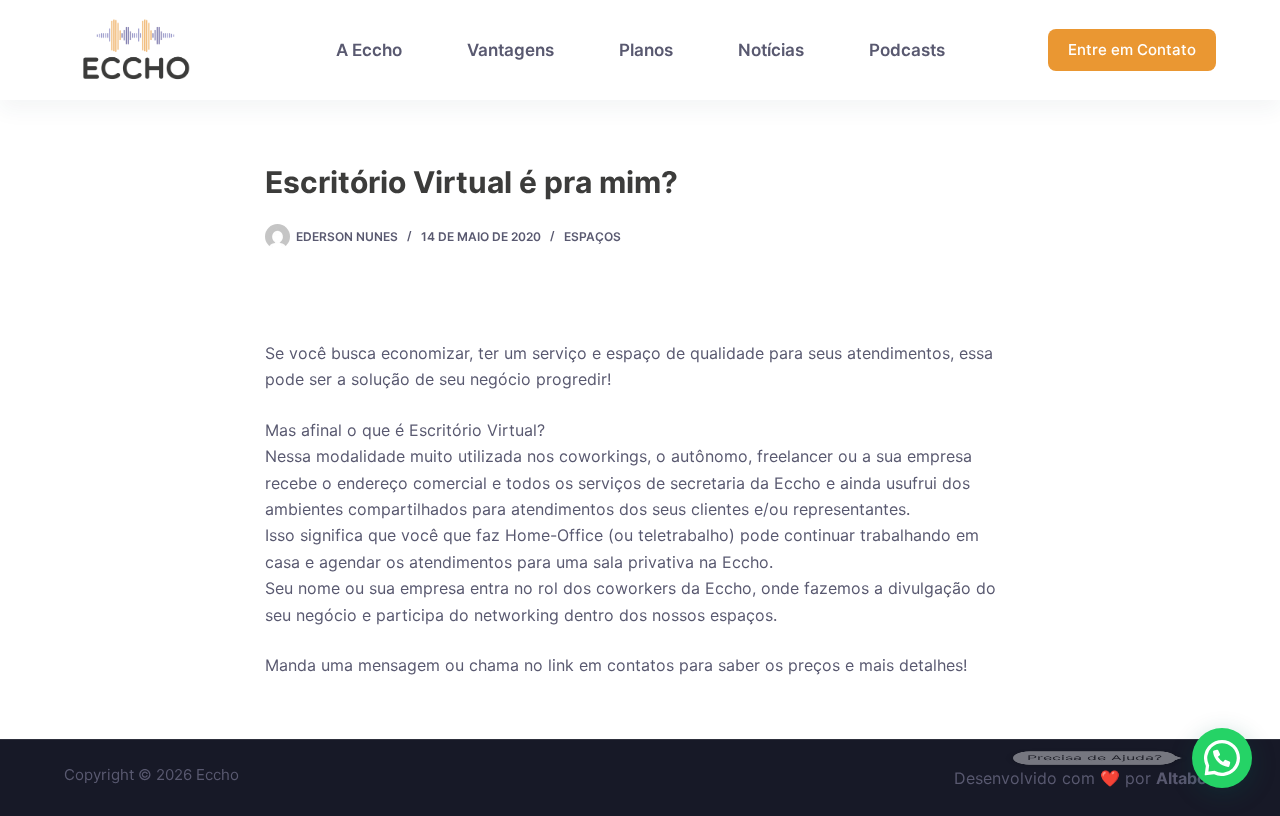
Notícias (771, 50)
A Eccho (369, 50)
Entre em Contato (1132, 49)
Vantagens (510, 50)
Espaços (592, 236)
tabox (1194, 778)
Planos (646, 50)
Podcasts (907, 50)
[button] (1222, 758)
